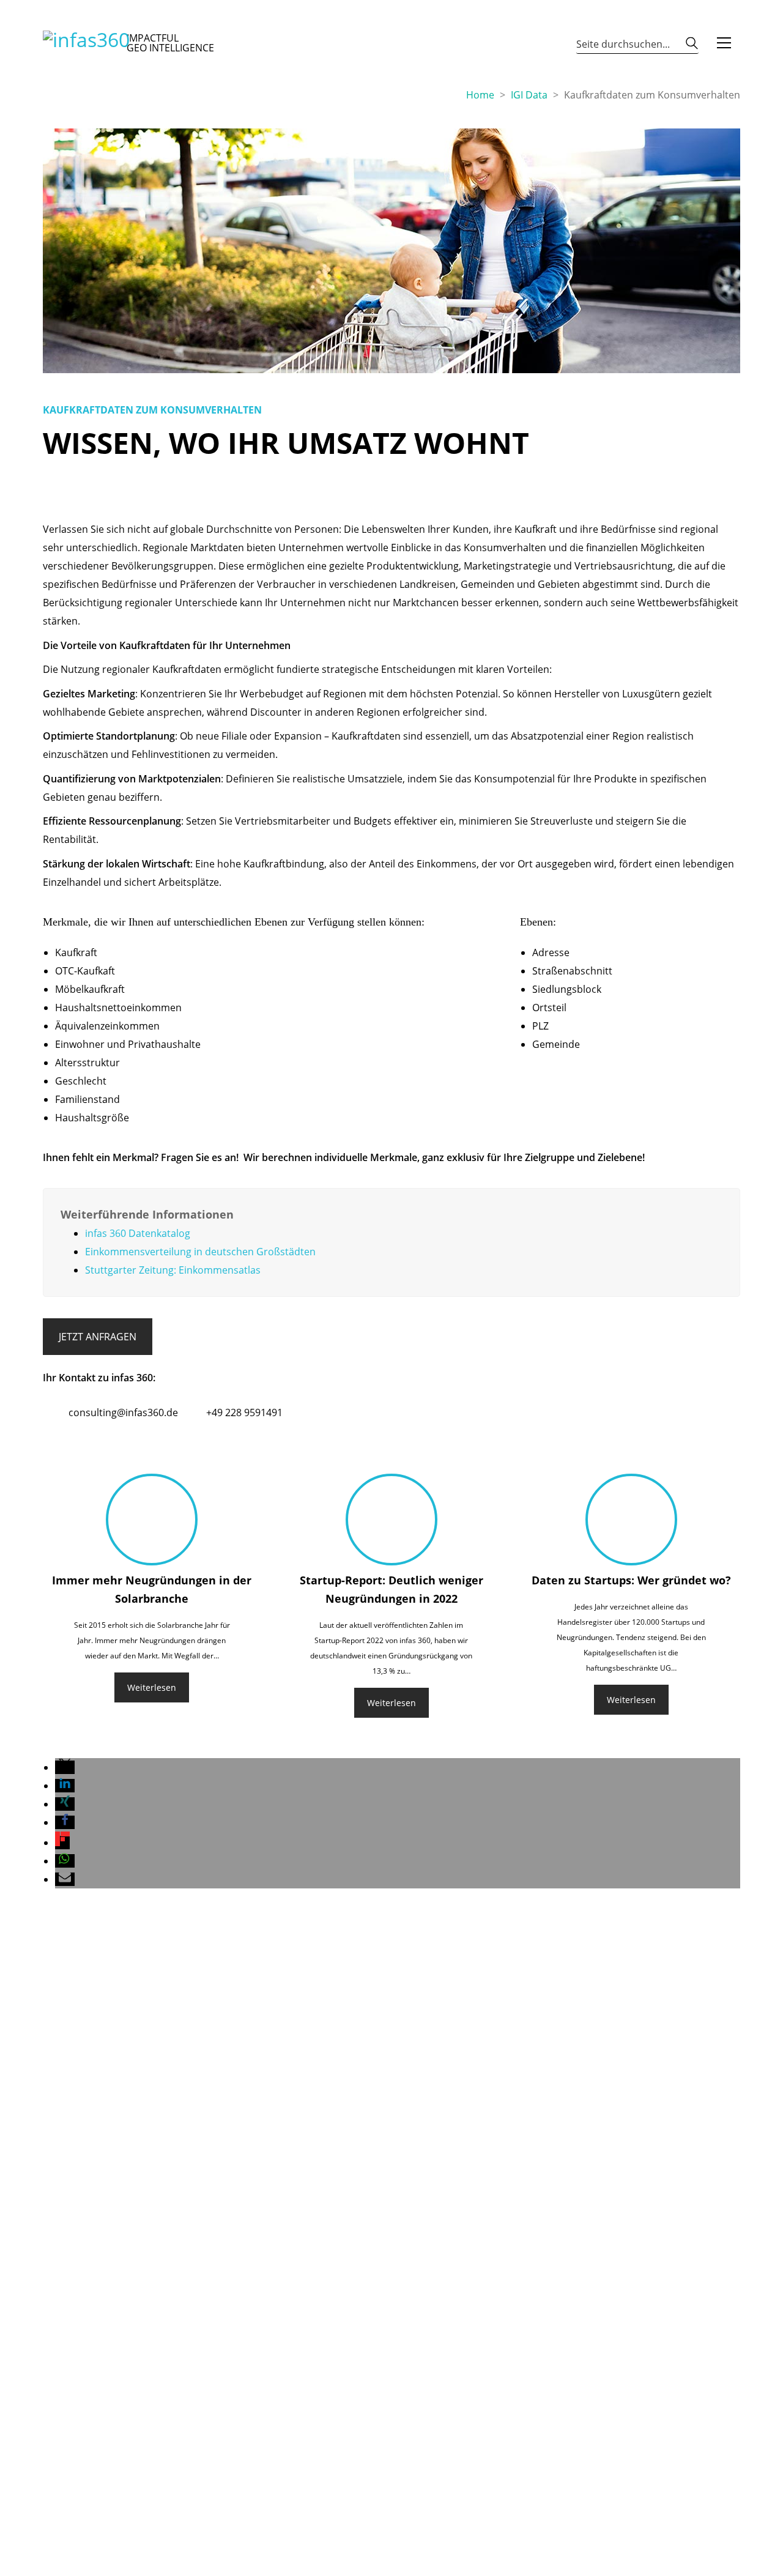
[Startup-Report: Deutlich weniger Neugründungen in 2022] (391, 1520)
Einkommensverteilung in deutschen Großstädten (200, 1252)
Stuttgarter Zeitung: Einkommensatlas (173, 1270)
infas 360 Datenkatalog (138, 1233)
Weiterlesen (152, 1687)
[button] (724, 43)
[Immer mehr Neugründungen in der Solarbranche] (152, 1520)
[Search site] (692, 46)
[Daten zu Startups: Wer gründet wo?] (631, 1520)
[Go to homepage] (86, 43)
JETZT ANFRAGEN (98, 1337)
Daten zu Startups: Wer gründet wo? (631, 1580)
